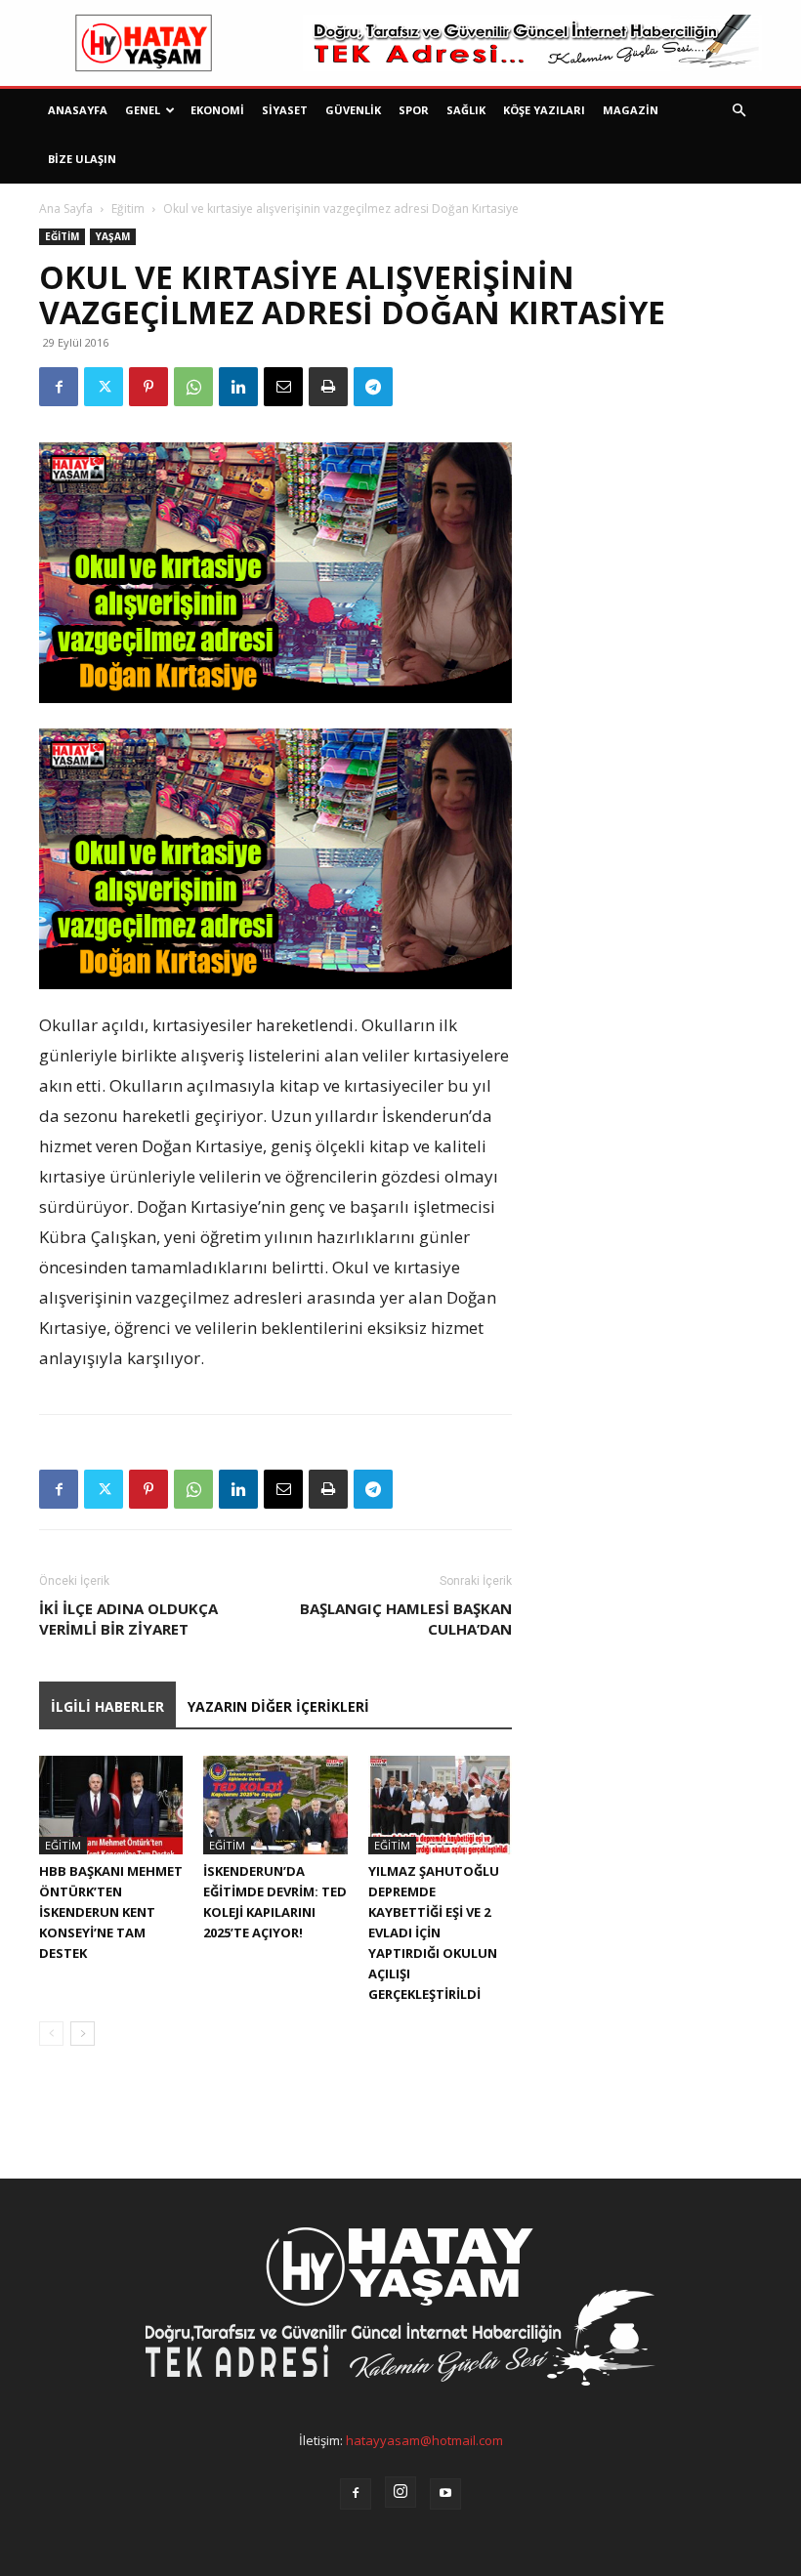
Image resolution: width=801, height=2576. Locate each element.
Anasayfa (78, 110)
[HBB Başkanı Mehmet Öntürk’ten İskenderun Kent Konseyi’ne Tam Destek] (111, 1805)
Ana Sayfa (66, 208)
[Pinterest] (148, 387)
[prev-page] (51, 2034)
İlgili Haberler (107, 1706)
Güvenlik (353, 110)
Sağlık (466, 110)
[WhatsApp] (193, 387)
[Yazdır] (328, 387)
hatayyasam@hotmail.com (424, 2440)
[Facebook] (59, 387)
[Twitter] (104, 387)
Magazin (631, 110)
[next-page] (83, 2034)
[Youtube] (445, 2494)
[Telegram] (373, 387)
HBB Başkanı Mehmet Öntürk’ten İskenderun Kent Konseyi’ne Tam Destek (111, 1912)
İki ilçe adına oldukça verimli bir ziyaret (128, 1619)
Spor (414, 110)
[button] (738, 111)
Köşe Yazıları (544, 110)
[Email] (283, 387)
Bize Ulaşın (82, 159)
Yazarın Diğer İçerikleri (278, 1706)
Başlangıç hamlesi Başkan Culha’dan (406, 1619)
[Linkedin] (238, 387)
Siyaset (285, 110)
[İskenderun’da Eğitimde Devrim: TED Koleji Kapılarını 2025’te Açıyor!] (275, 1805)
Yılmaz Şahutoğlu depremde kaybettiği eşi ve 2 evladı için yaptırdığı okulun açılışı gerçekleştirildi (434, 1932)
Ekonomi (217, 110)
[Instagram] (400, 2492)
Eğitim (128, 208)
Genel (143, 110)
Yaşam (113, 236)
